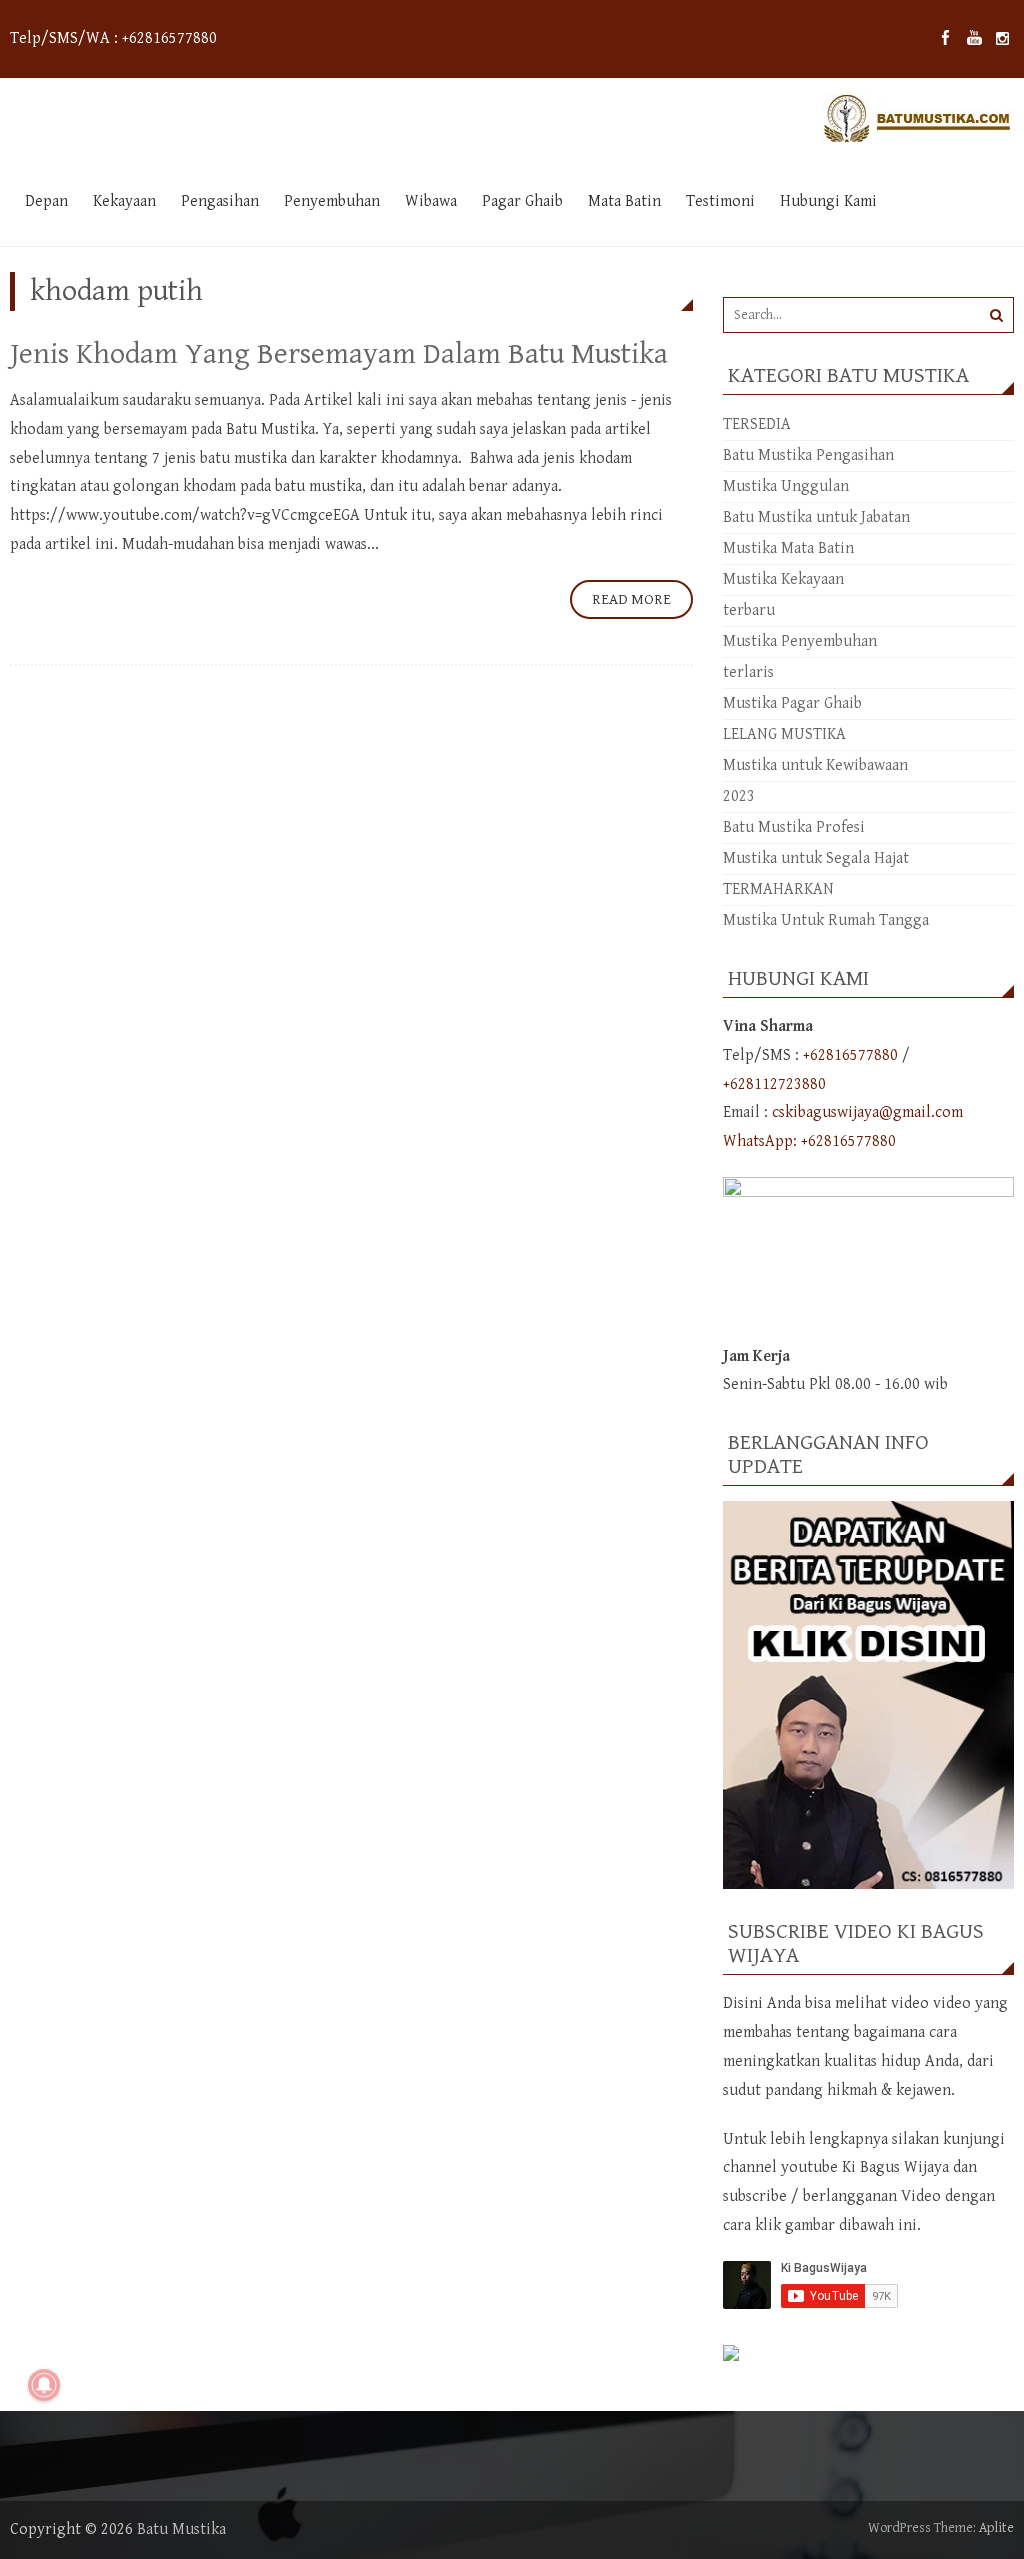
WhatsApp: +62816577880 (809, 1141)
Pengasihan (220, 201)
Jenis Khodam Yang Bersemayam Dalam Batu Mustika (339, 354)
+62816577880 (850, 1055)
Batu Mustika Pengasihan (808, 455)
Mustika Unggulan (786, 486)
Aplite (996, 2528)
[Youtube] (974, 39)
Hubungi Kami (828, 201)
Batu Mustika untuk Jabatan (816, 517)
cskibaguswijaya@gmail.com (867, 1112)
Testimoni (720, 201)
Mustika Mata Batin (788, 548)
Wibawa (431, 201)
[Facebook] (945, 39)
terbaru (749, 610)
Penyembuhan (332, 201)
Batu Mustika (181, 2529)
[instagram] (1002, 39)
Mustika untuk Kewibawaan (815, 765)
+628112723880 (774, 1084)
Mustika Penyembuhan (800, 641)
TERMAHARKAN (778, 889)
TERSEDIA (757, 424)
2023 (739, 796)
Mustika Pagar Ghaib (792, 703)
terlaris (748, 672)
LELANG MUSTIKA (784, 734)
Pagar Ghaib (522, 201)
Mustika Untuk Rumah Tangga (826, 920)
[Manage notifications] (44, 2385)
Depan (46, 201)
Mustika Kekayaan (783, 579)
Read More (631, 599)
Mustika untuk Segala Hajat (816, 858)
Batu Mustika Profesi (794, 827)
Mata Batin (624, 201)
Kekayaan (124, 201)
